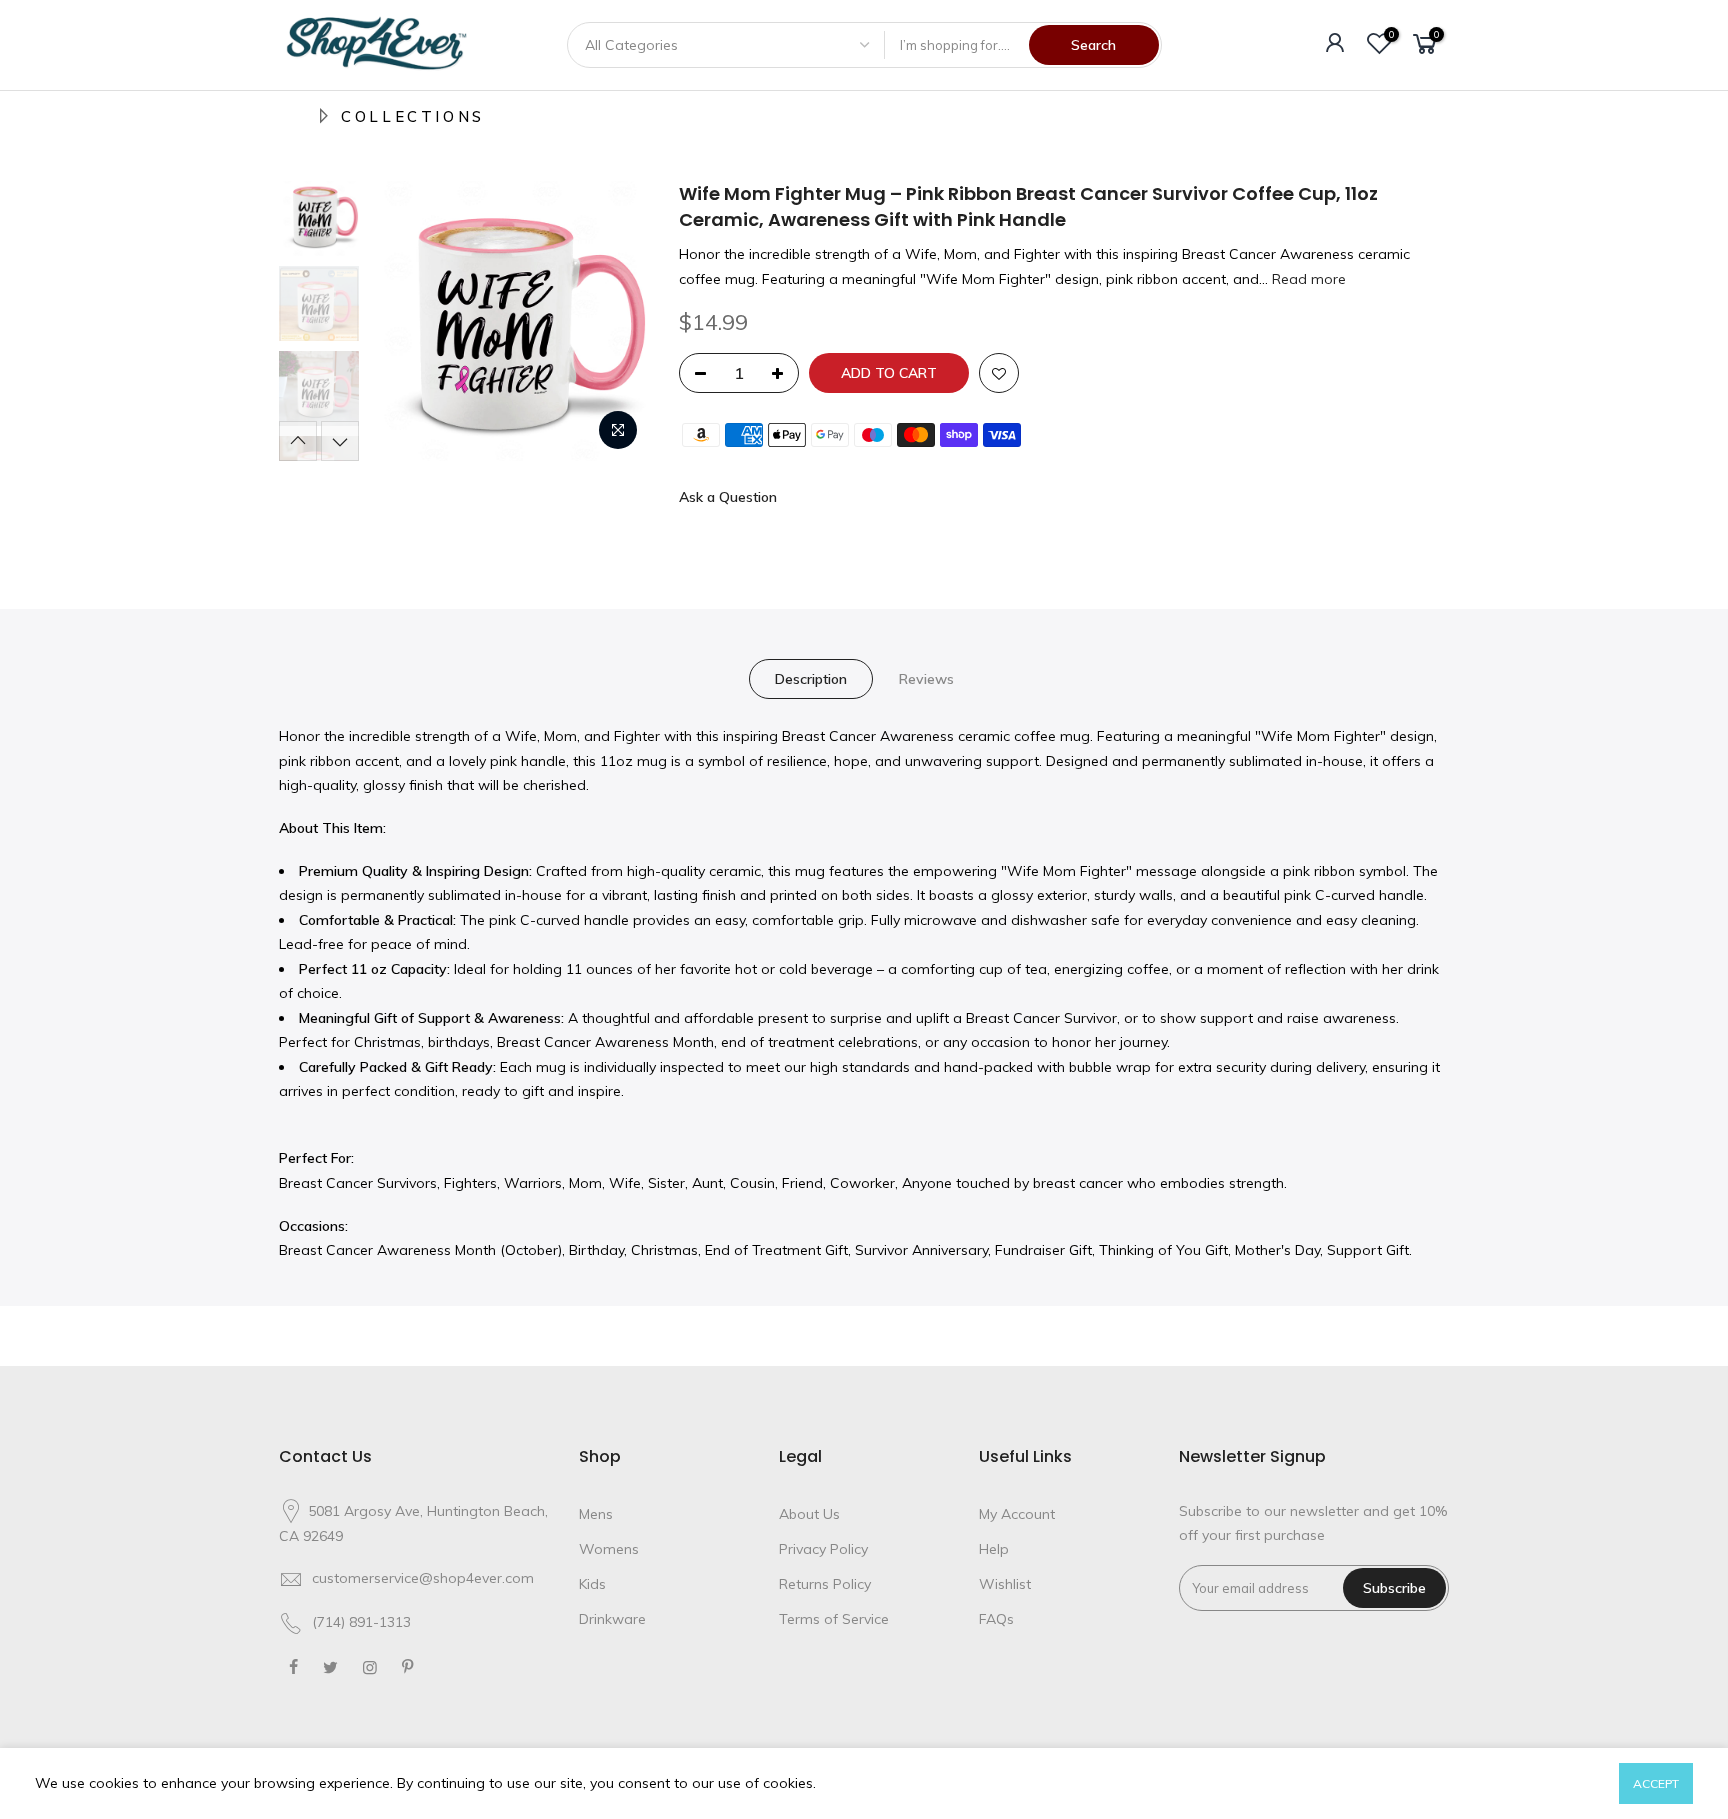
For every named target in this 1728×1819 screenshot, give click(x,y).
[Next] (614, 321)
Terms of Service (834, 1619)
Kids (592, 1584)
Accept (1656, 1783)
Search (1093, 45)
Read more (1307, 279)
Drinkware (612, 1619)
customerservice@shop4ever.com (423, 1578)
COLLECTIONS (413, 116)
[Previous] (404, 321)
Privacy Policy (823, 1549)
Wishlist (1005, 1584)
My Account (1017, 1514)
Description (811, 679)
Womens (609, 1549)
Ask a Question (728, 497)
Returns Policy (825, 1584)
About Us (809, 1514)
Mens (596, 1514)
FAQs (996, 1619)
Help (994, 1549)
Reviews (926, 679)
